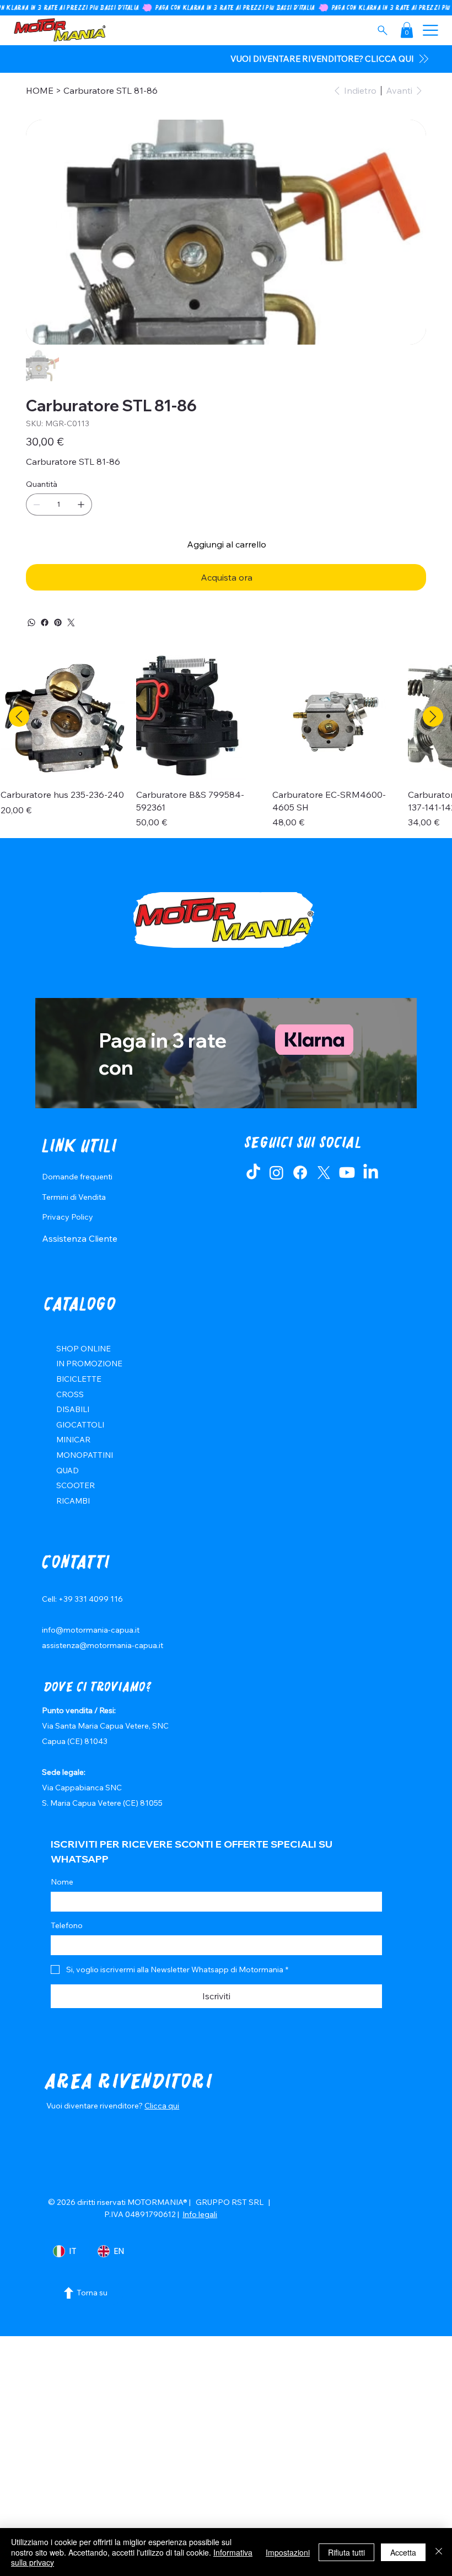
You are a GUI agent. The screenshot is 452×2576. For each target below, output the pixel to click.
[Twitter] (71, 622)
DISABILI (73, 1409)
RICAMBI (73, 1501)
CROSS (70, 1394)
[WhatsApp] (31, 622)
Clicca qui (162, 2106)
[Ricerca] (382, 30)
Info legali (200, 2214)
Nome (62, 1882)
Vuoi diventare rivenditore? (95, 2106)
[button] (407, 30)
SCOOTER (76, 1485)
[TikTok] (253, 1172)
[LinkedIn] (371, 1172)
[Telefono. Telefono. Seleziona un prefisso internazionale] (68, 1945)
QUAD (68, 1471)
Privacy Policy (68, 1217)
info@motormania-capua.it (91, 1630)
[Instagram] (276, 1172)
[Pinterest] (58, 622)
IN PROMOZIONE (89, 1364)
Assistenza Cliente (80, 1238)
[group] (226, 742)
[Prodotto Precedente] (19, 717)
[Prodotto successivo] (433, 717)
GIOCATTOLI (80, 1425)
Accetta (403, 2552)
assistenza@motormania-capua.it (103, 1645)
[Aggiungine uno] (81, 505)
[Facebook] (45, 622)
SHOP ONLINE (84, 1349)
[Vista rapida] (63, 717)
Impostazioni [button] (288, 2552)
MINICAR (73, 1440)
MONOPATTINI (85, 1455)
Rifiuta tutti (346, 2552)
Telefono (67, 1925)
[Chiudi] (439, 2552)
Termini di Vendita (74, 1197)
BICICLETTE (79, 1379)
